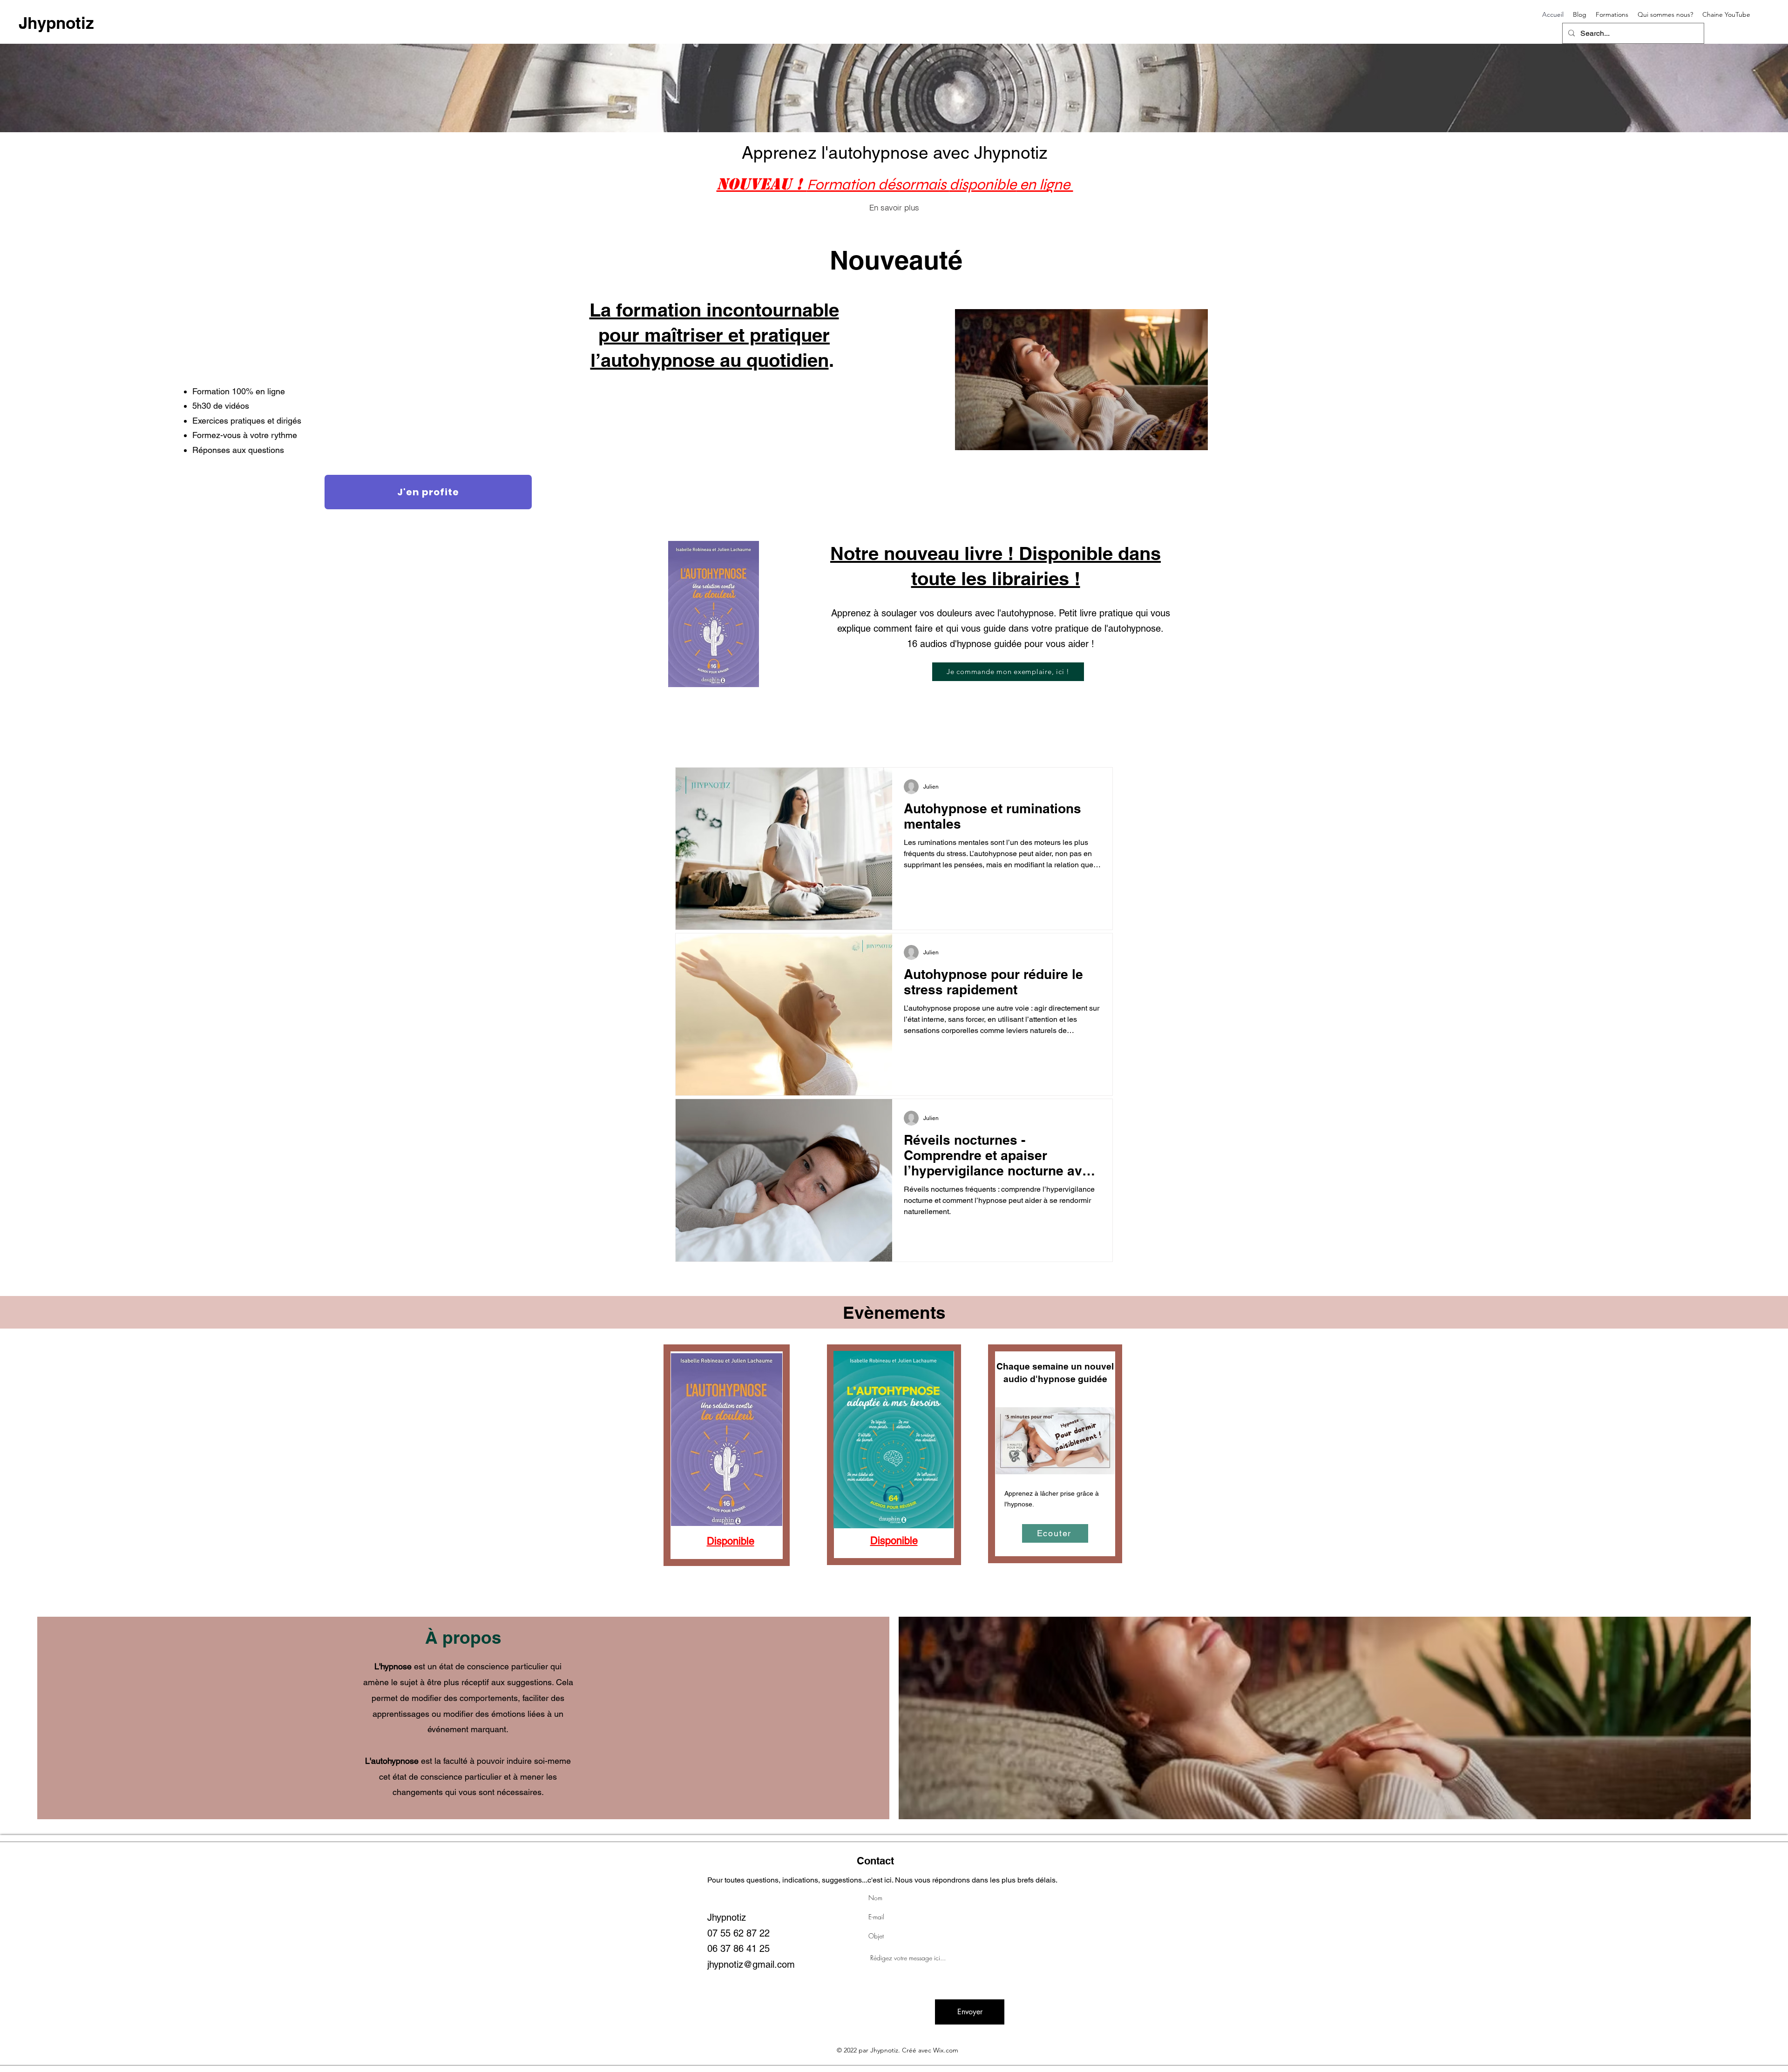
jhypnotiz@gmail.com (751, 1964)
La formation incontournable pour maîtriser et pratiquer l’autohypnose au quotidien (714, 335)
